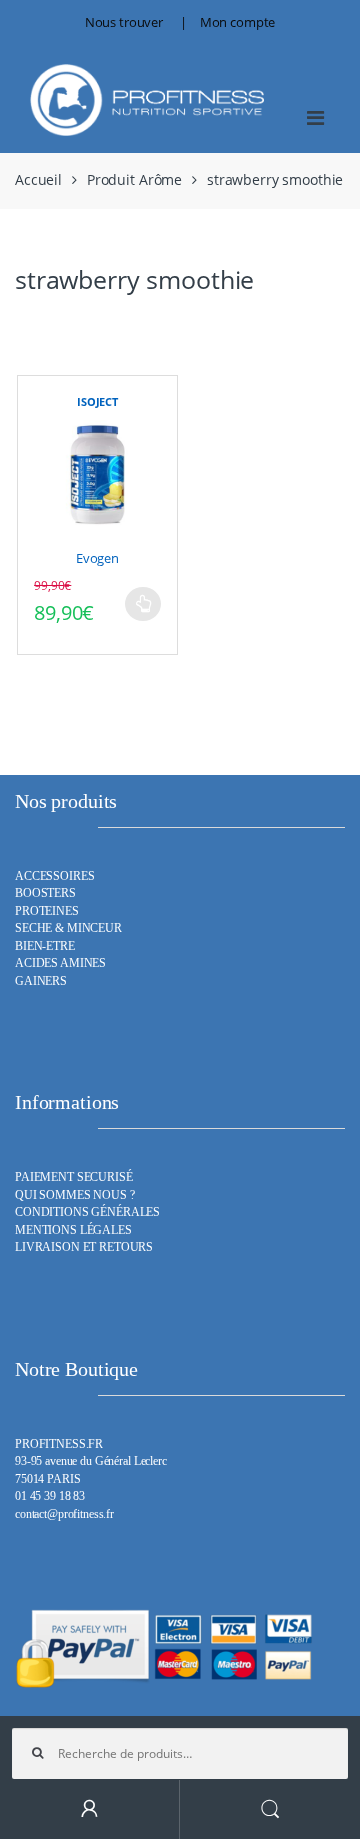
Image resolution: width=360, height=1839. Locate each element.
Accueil (38, 179)
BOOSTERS (45, 893)
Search (270, 1809)
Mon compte (238, 22)
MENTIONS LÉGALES (73, 1230)
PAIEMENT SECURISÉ (74, 1177)
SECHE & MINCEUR (68, 928)
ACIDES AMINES (60, 963)
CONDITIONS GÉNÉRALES (87, 1212)
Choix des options (143, 604)
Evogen (97, 558)
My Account (90, 1809)
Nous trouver (124, 22)
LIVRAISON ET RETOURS (84, 1247)
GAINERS (41, 981)
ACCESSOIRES (54, 876)
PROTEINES (47, 911)
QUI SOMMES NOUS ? (75, 1195)
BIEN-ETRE (45, 946)
